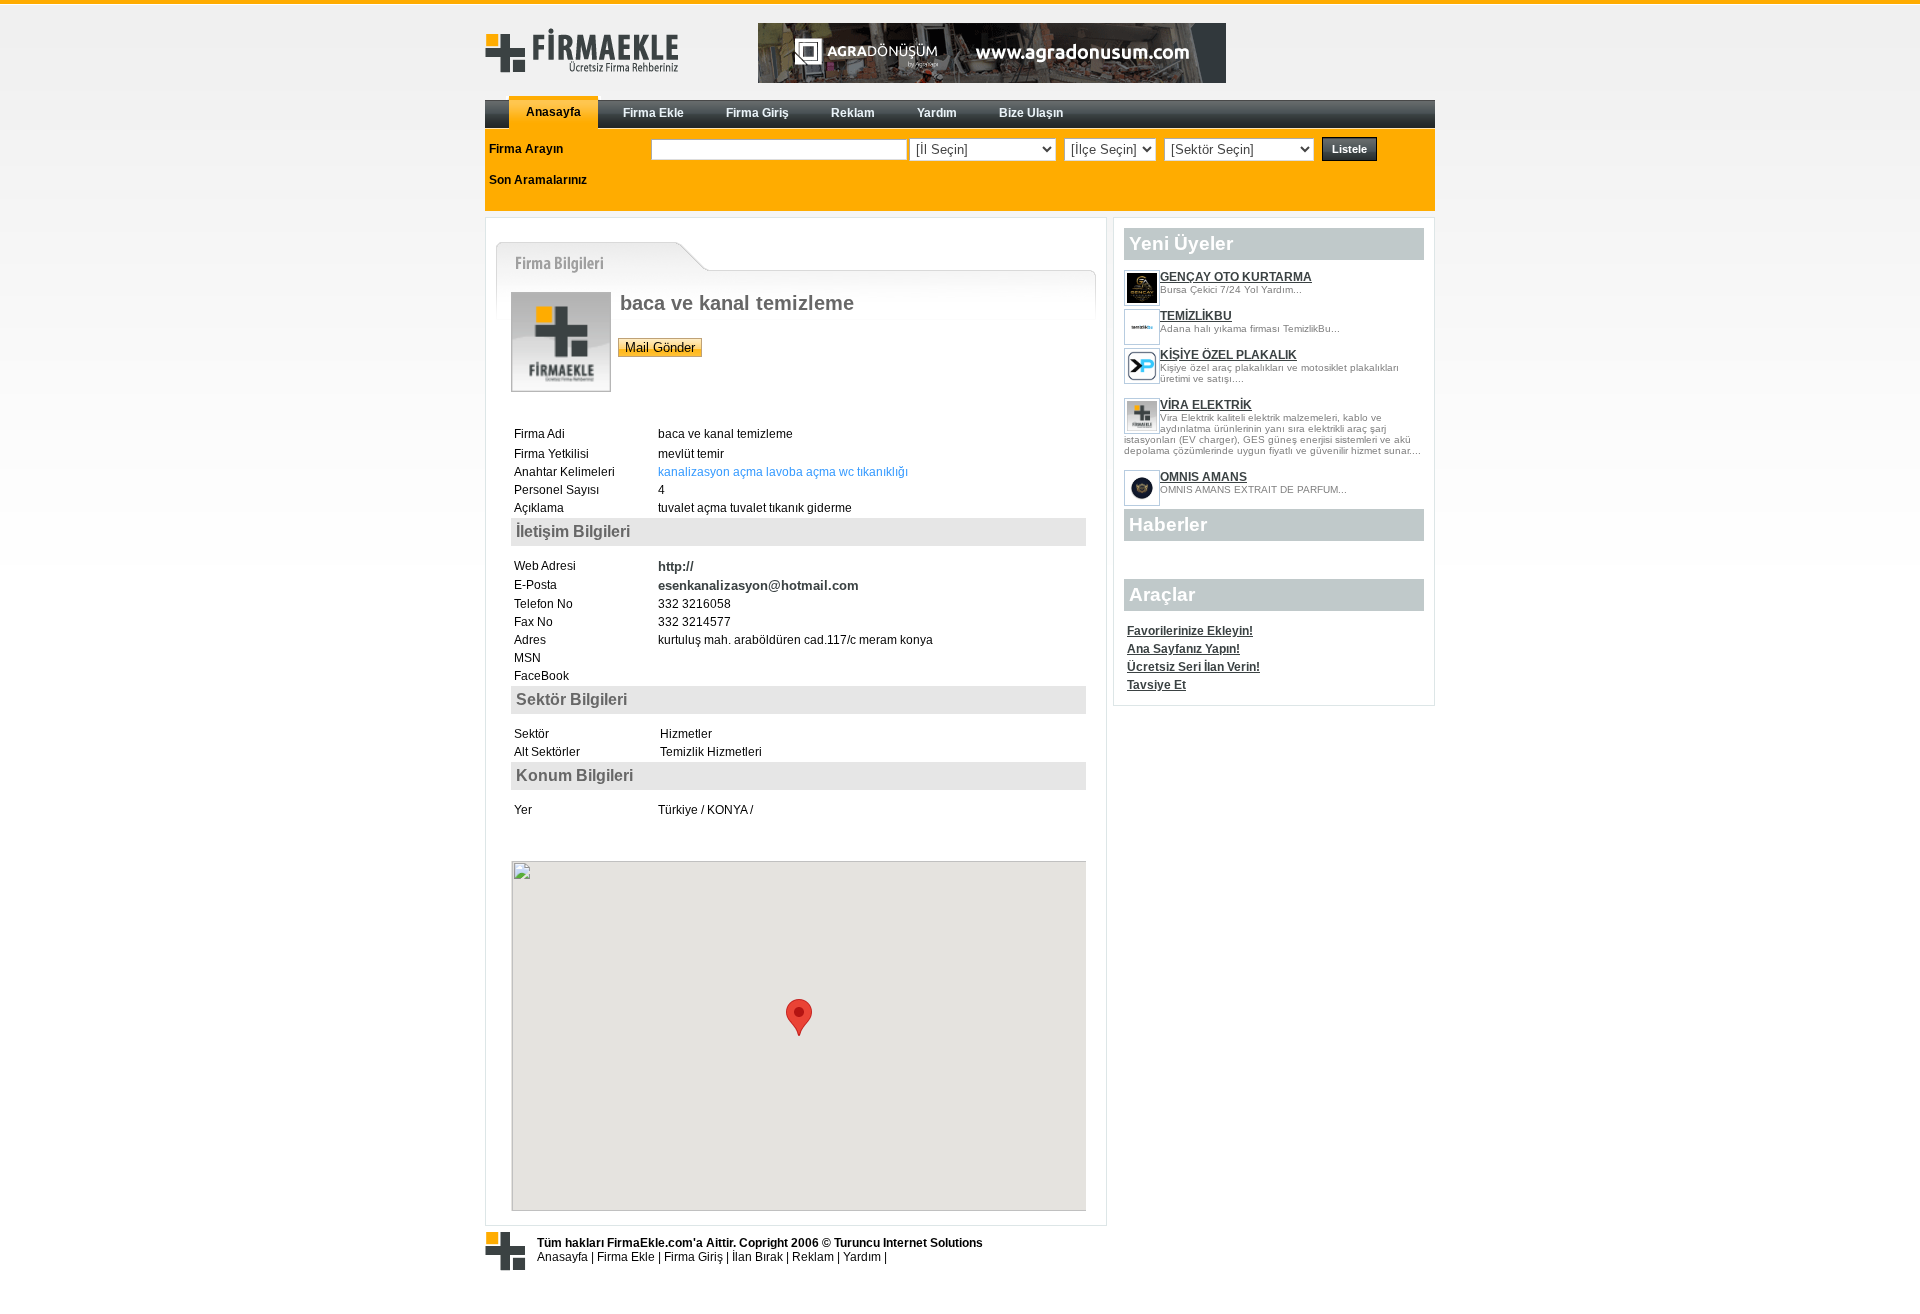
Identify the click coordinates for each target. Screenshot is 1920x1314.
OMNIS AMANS (1203, 477)
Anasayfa (562, 1257)
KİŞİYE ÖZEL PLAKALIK (1228, 355)
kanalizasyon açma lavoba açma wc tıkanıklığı (783, 472)
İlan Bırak (757, 1257)
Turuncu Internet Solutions (908, 1243)
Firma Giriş (693, 1257)
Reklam (813, 1257)
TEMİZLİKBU (1196, 316)
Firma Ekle (626, 1257)
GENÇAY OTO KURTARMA (1236, 277)
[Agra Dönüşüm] (992, 79)
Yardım (862, 1257)
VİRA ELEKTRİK (1206, 405)
